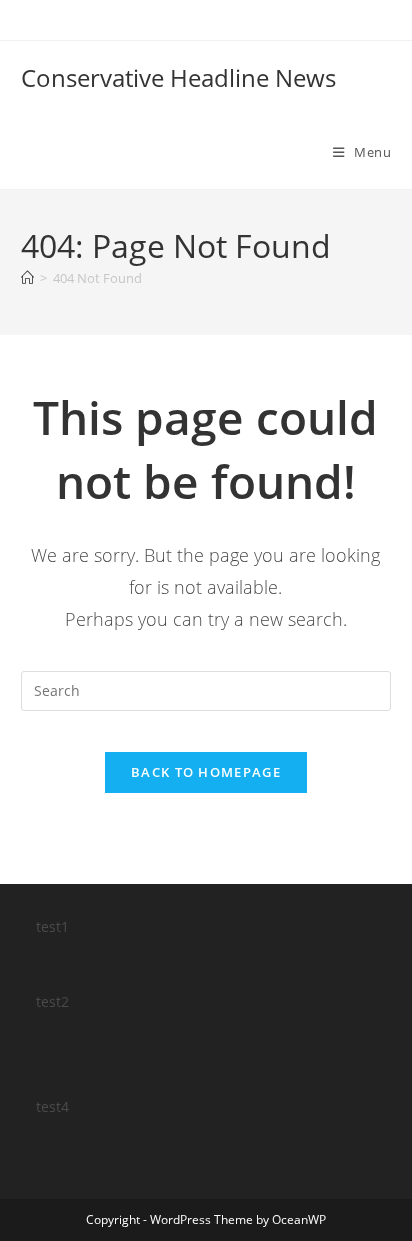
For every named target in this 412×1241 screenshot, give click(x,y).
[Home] (27, 278)
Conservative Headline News (178, 77)
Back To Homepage (206, 772)
